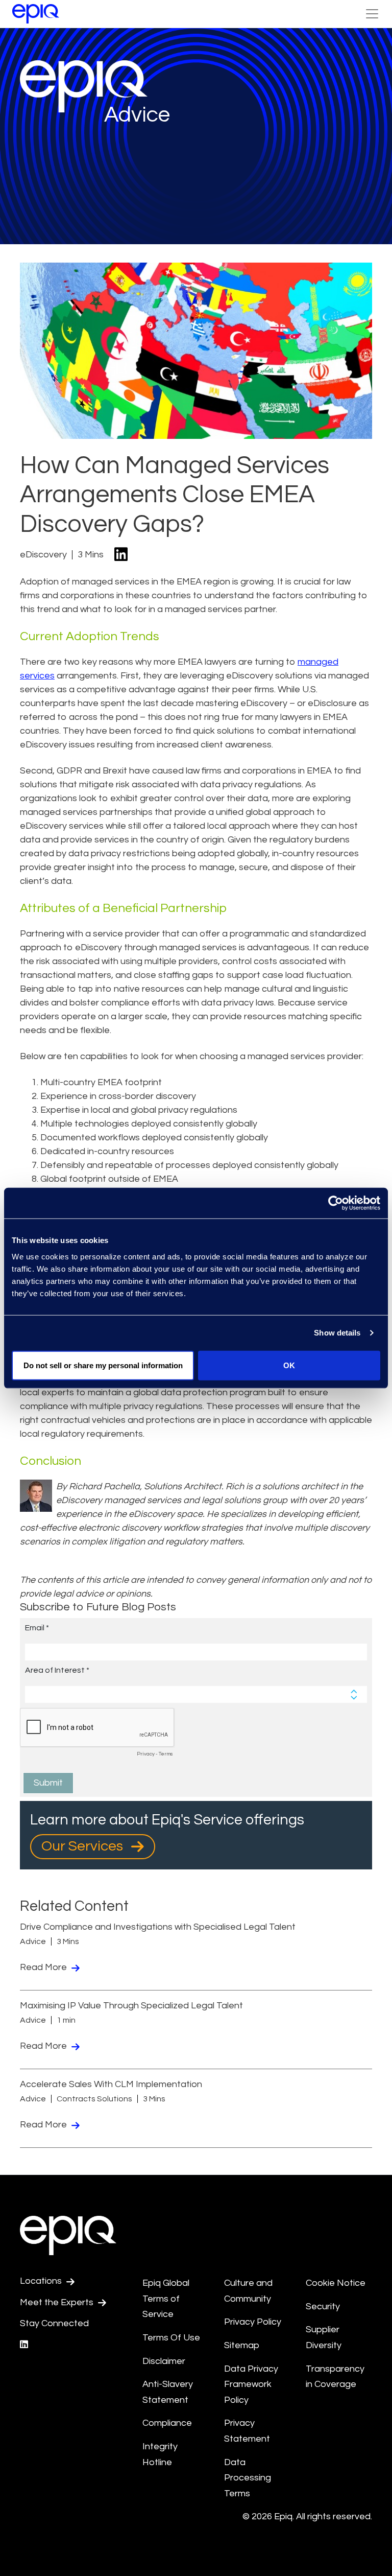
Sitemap (242, 2345)
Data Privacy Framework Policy (251, 2384)
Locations (42, 2281)
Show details (337, 1333)
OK (289, 1365)
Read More (44, 1967)
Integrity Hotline (160, 2454)
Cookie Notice (336, 2283)
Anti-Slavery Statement (168, 2392)
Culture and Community (248, 2291)
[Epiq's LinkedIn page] (24, 2345)
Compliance (167, 2423)
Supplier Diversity (324, 2337)
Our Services (84, 1846)
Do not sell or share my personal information (103, 1365)
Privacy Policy (253, 2322)
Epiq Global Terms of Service (166, 2299)
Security (323, 2306)
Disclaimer (164, 2361)
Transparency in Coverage (335, 2377)
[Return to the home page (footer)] (36, 14)
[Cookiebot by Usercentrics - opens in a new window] (336, 1203)
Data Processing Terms (248, 2478)
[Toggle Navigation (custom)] (372, 14)
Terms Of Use (171, 2338)
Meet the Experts (58, 2302)
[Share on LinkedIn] (121, 555)
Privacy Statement (247, 2431)
